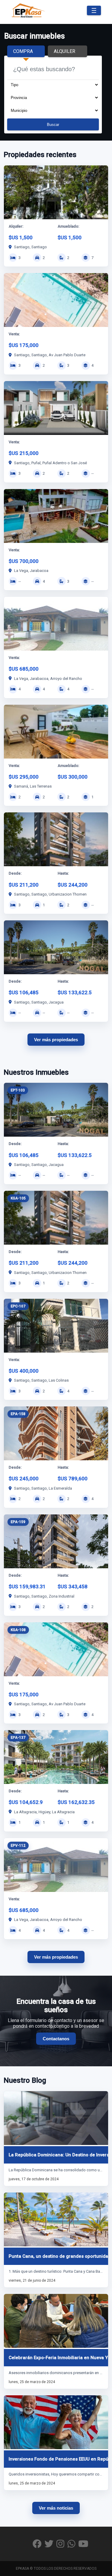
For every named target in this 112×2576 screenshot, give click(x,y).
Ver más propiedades (56, 1040)
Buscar (53, 125)
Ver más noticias (56, 2508)
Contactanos (56, 2039)
